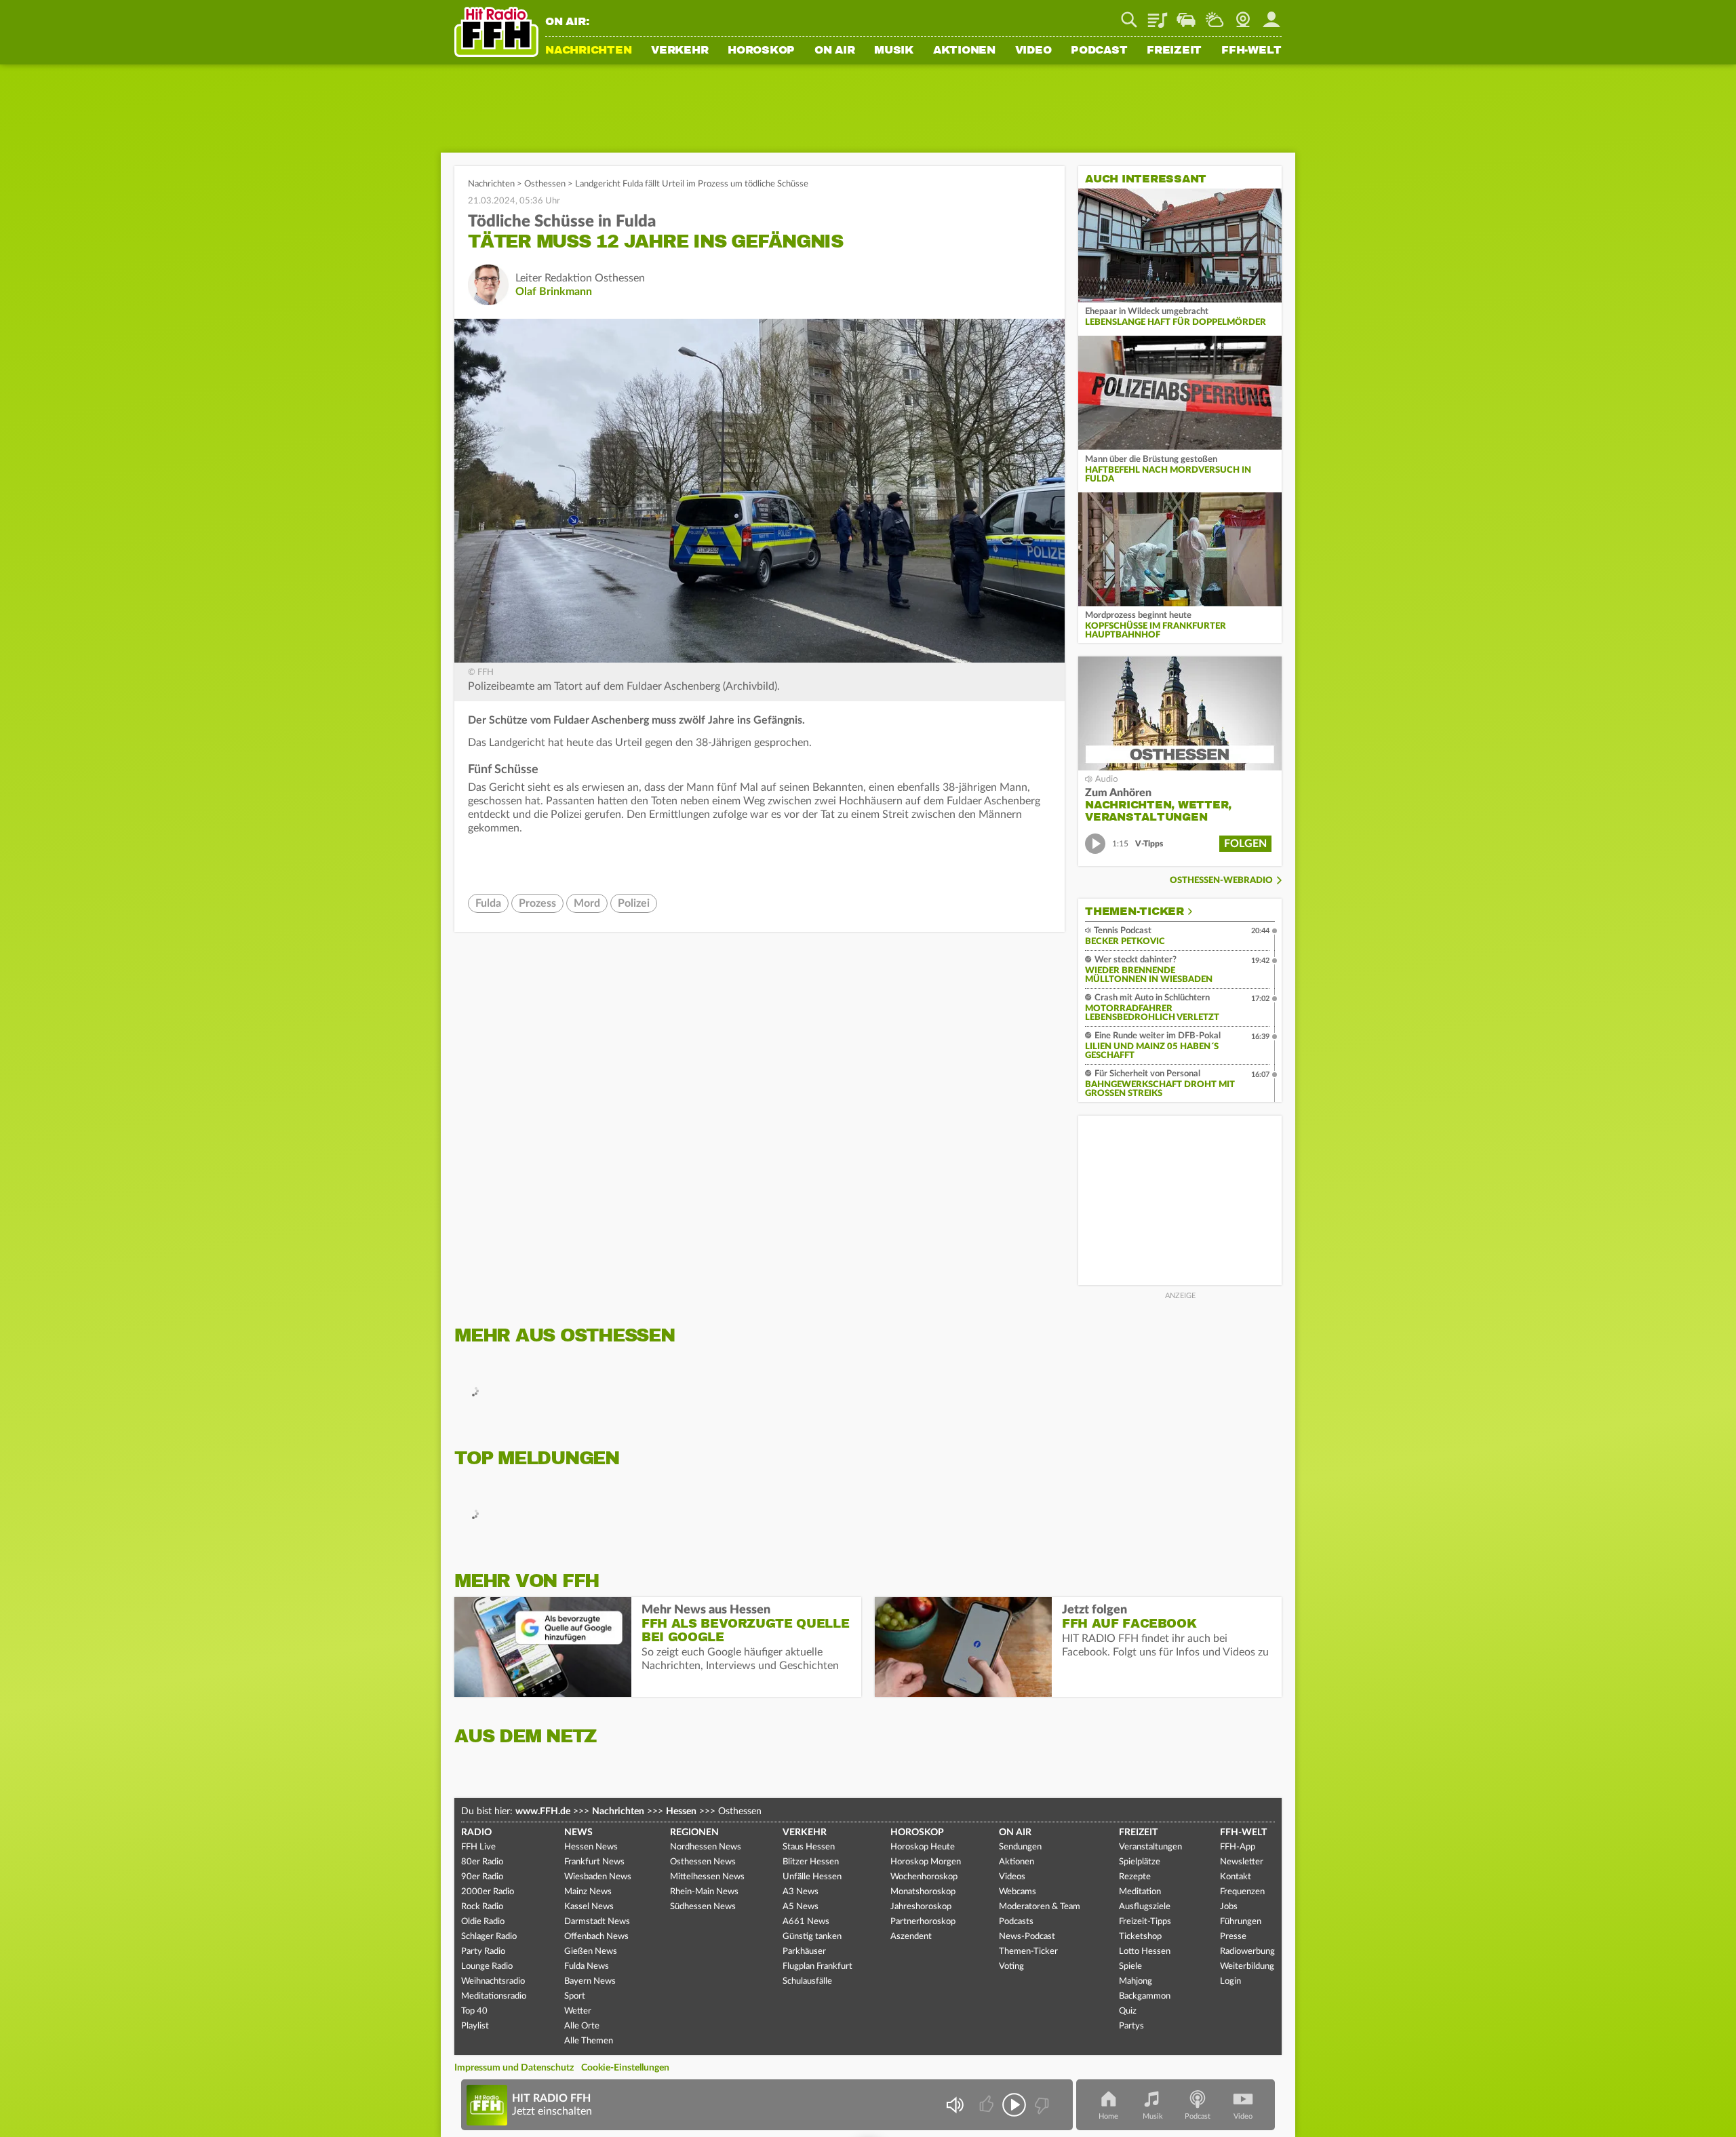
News (578, 1832)
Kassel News (589, 1907)
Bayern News (590, 1981)
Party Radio (483, 1952)
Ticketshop (1140, 1937)
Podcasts (1016, 1922)
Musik (894, 51)
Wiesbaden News (598, 1877)
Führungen (1241, 1922)
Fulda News (587, 1966)
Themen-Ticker (1135, 911)
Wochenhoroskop (924, 1877)
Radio (476, 1832)
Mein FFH (1271, 15)
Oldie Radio (483, 1922)
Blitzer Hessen (811, 1862)
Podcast (1099, 51)
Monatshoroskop (923, 1892)
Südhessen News (703, 1907)
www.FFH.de (543, 1811)
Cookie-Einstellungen (625, 2068)
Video (1033, 51)
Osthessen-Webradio (1221, 881)
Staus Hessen (809, 1847)
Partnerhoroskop (923, 1922)
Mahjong (1136, 1981)
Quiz (1128, 2011)
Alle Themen (589, 2041)
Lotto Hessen (1145, 1952)
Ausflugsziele (1145, 1907)
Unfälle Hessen (812, 1877)
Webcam (1243, 15)
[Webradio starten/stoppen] (1014, 2105)
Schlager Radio (489, 1937)
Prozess (537, 903)
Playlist (1158, 15)
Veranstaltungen (1150, 1847)
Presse (1233, 1937)
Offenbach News (596, 1937)
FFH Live (478, 1847)
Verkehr (679, 51)
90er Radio (482, 1877)
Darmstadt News (597, 1922)
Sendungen (1020, 1847)
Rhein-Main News (704, 1892)
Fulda (488, 903)
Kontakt (1236, 1877)
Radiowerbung (1247, 1952)
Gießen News (591, 1952)
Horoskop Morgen (926, 1862)
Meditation (1140, 1892)
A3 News (801, 1892)
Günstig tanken (812, 1937)
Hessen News (591, 1847)
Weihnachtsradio (493, 1981)
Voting (1011, 1966)
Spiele (1130, 1966)
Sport (575, 1996)
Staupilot (1186, 15)
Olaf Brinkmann (554, 292)
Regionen (694, 1832)
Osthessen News (703, 1862)
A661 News (806, 1922)
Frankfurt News (594, 1862)
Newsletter (1242, 1862)
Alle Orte (582, 2026)
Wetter (1215, 15)
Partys (1131, 2026)
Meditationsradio (494, 1996)
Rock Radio (482, 1907)
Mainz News (588, 1892)
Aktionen (964, 51)
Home (1108, 2116)
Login (1230, 1981)
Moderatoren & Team (1040, 1907)
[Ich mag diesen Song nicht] (1041, 2105)
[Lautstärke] (954, 2105)
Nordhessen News (706, 1847)
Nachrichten (588, 51)
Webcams (1018, 1892)
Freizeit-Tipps (1145, 1922)
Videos (1012, 1877)
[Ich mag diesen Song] (988, 2105)
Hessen (681, 1811)
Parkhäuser (804, 1952)
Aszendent (911, 1937)
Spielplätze (1140, 1862)
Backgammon (1145, 1996)
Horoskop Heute (923, 1847)
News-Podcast (1027, 1937)
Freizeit (1174, 51)
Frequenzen (1242, 1892)
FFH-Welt (1251, 51)
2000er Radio (488, 1892)
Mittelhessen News (707, 1877)
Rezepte (1135, 1877)
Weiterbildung (1247, 1966)
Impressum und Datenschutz (514, 2068)
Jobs (1229, 1907)
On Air (835, 51)
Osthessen (545, 184)
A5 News (801, 1907)
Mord (587, 903)
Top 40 (474, 2011)
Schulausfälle (807, 1981)
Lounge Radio (487, 1966)
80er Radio (482, 1862)
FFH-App (1238, 1847)
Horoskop (761, 51)
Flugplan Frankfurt (817, 1966)
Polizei (634, 903)
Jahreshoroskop (921, 1907)
